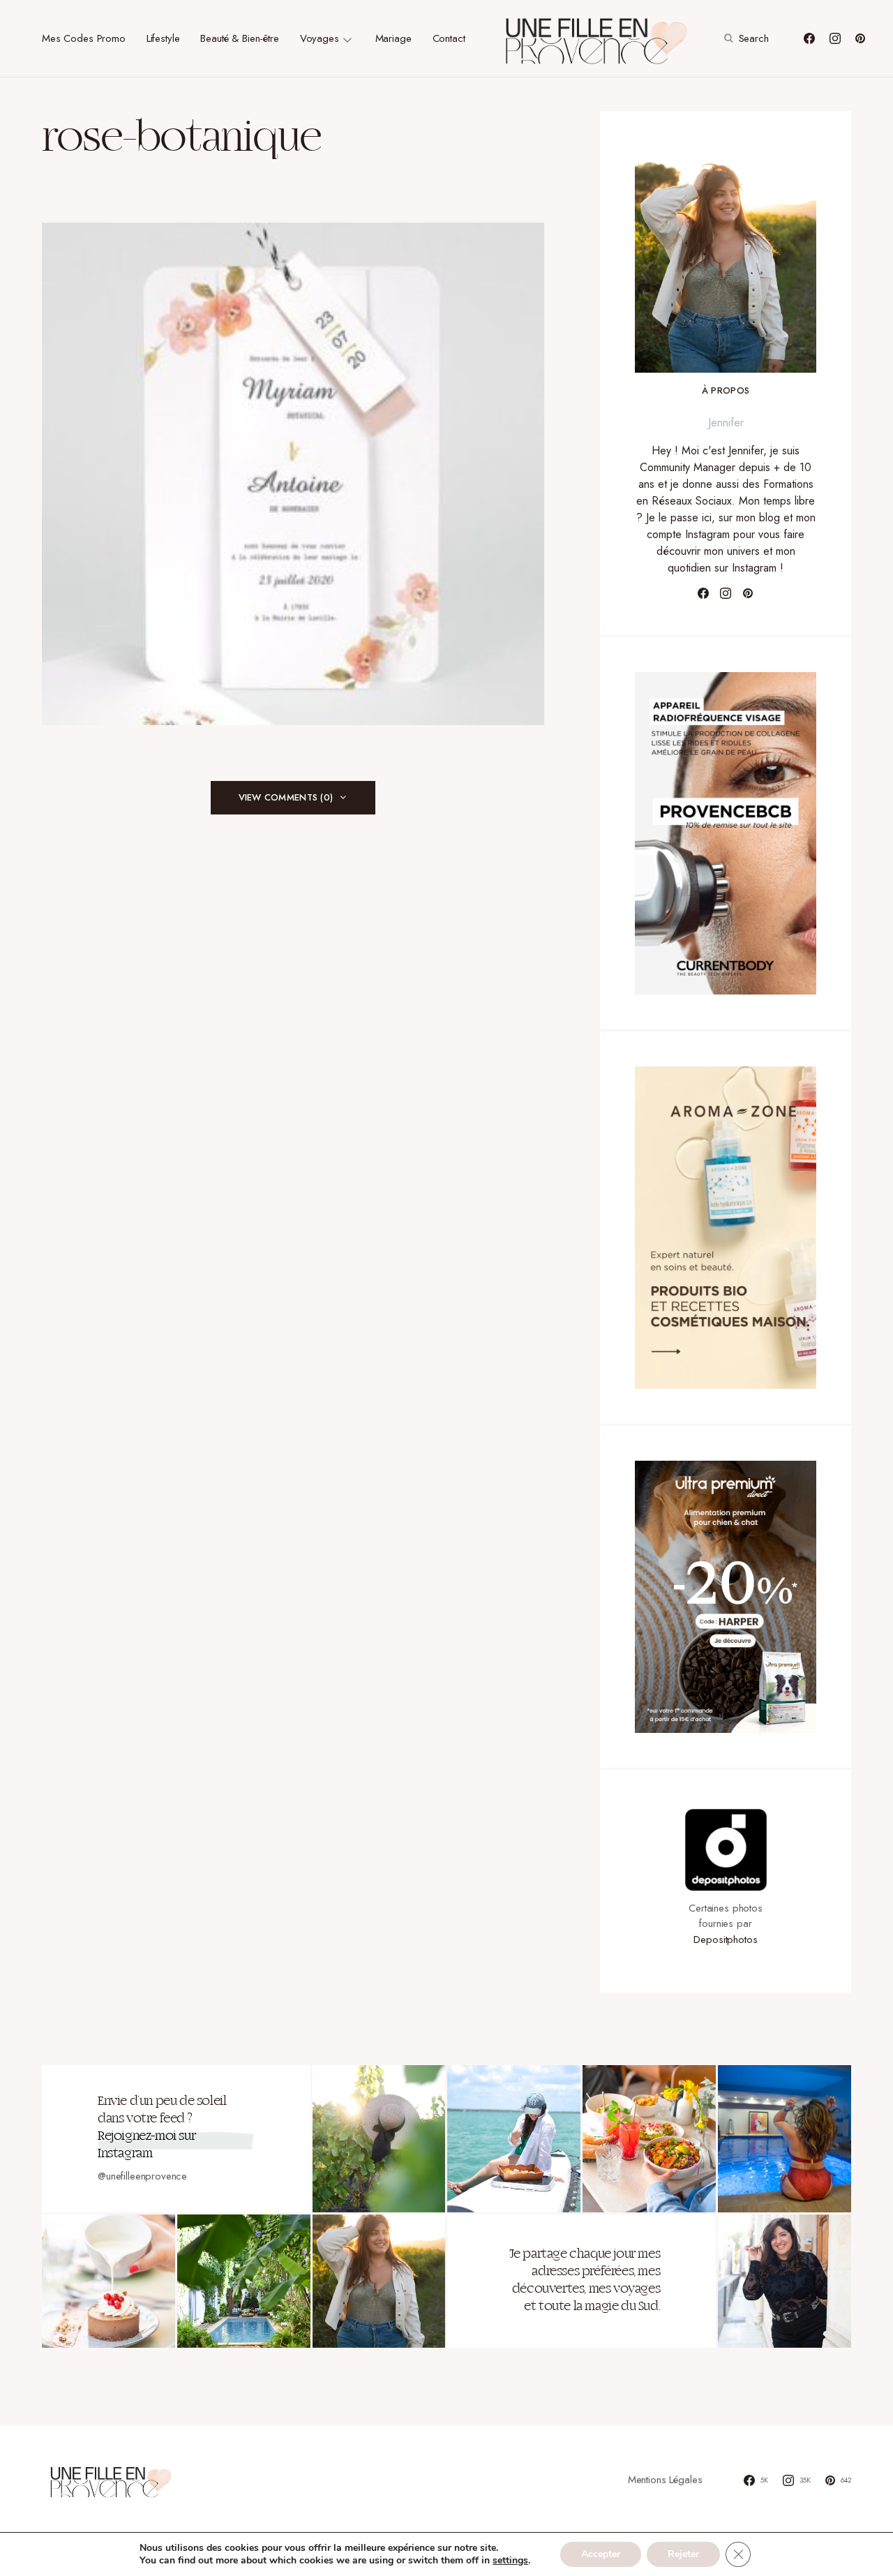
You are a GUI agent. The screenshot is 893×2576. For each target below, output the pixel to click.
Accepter (601, 2554)
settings (510, 2561)
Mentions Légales (665, 2480)
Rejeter (683, 2554)
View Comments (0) (286, 797)
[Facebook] (809, 38)
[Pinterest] (860, 38)
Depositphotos (725, 1940)
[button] (745, 38)
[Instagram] (835, 38)
